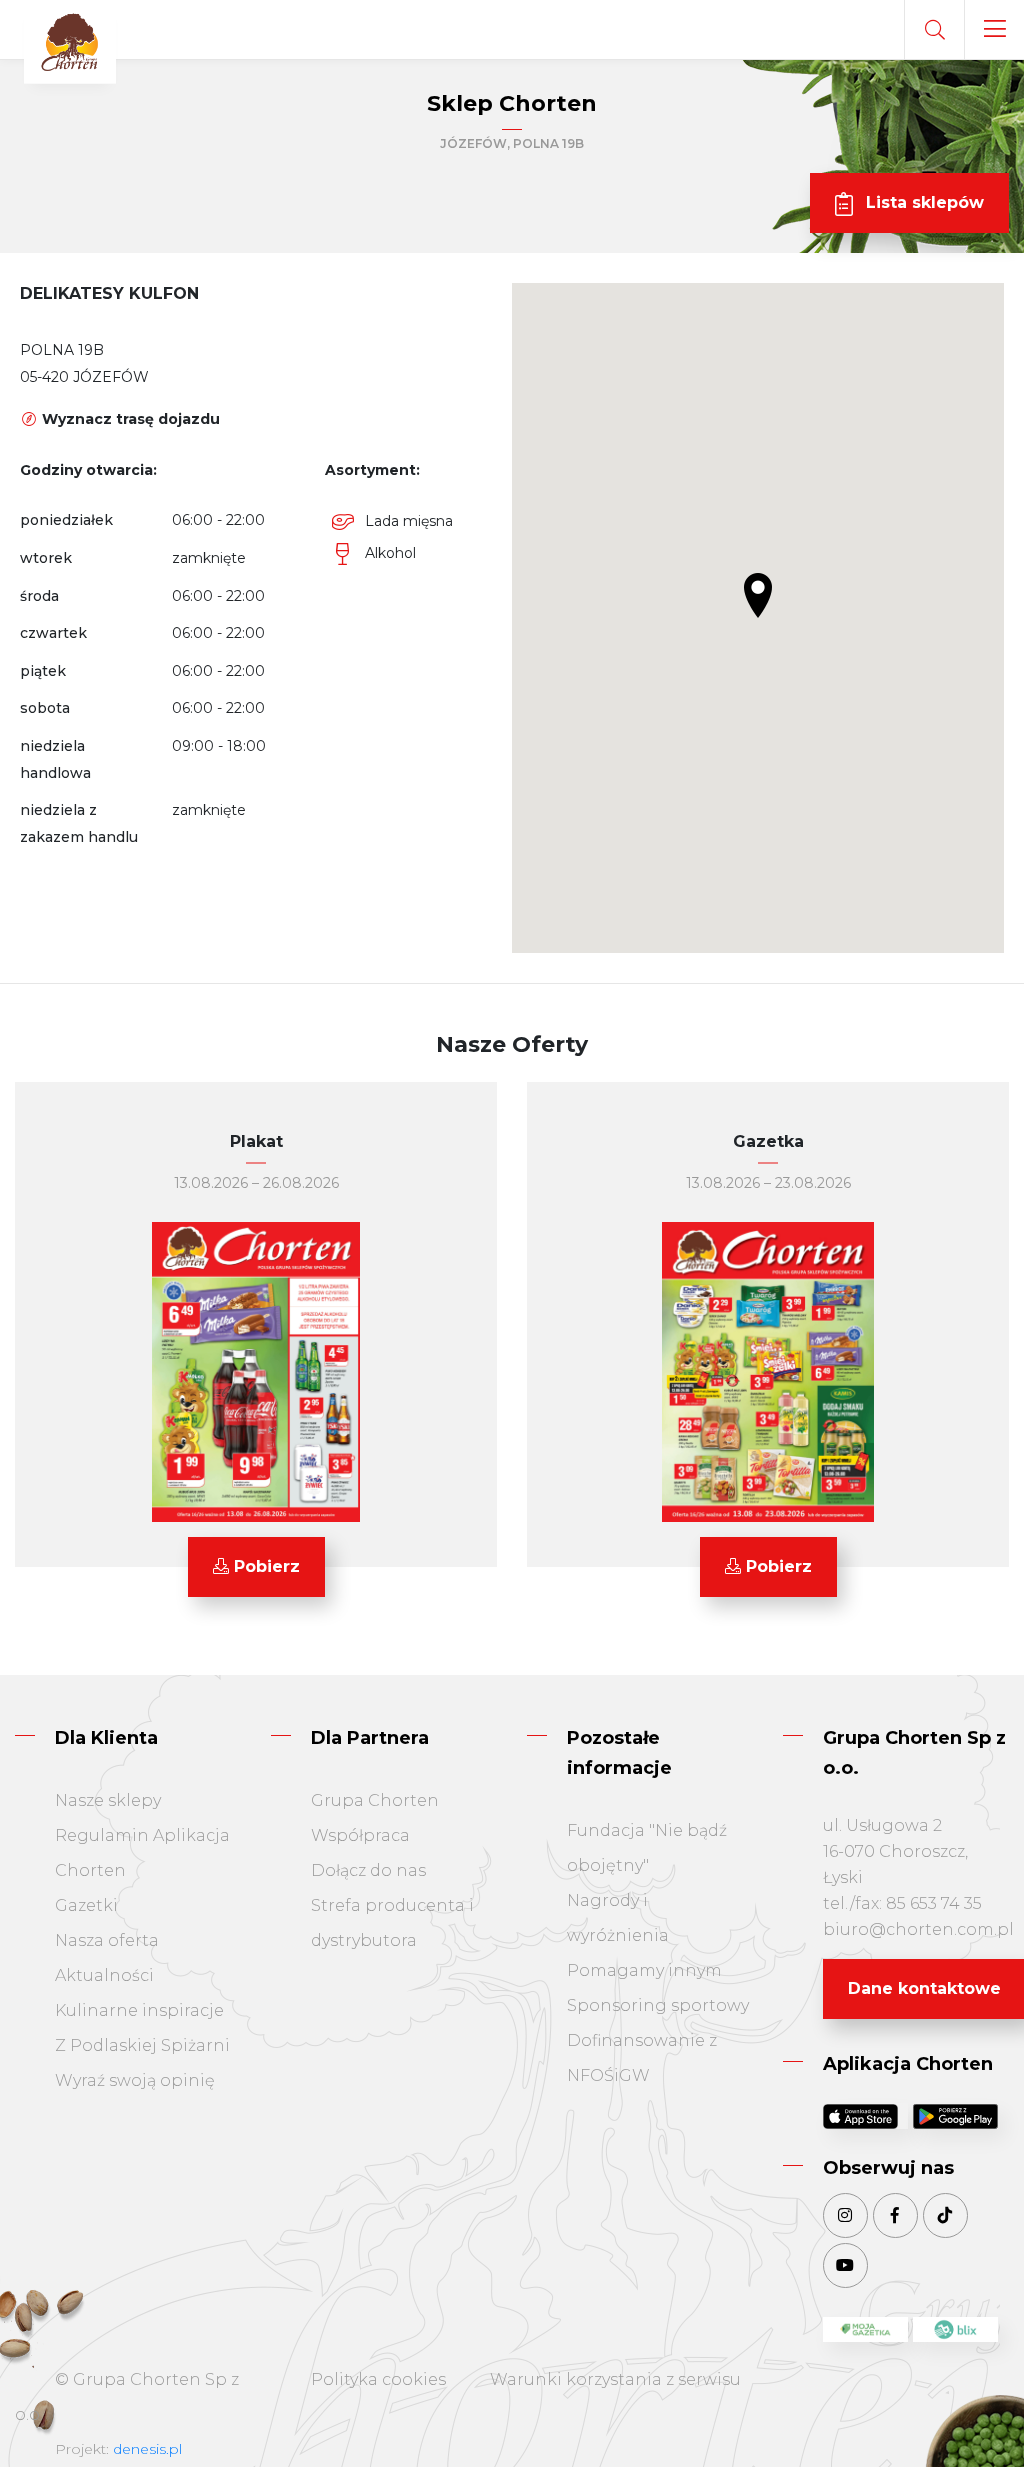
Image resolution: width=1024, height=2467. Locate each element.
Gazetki (86, 1905)
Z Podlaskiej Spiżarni (142, 2045)
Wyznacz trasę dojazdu (129, 419)
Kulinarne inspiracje (139, 2010)
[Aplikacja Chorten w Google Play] (955, 2115)
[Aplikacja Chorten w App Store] (865, 2115)
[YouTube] (845, 2265)
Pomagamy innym (644, 1970)
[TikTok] (945, 2215)
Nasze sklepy (108, 1800)
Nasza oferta (107, 1940)
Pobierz (264, 1566)
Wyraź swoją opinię (135, 2080)
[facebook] (895, 2215)
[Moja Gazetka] (865, 2330)
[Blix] (955, 2330)
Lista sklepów (922, 202)
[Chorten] (70, 43)
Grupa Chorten (375, 1800)
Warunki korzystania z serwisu (615, 2379)
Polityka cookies (378, 2379)
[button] (758, 595)
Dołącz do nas (368, 1870)
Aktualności (104, 1975)
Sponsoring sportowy (658, 2005)
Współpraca (360, 1835)
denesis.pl (147, 2449)
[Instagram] (845, 2215)
